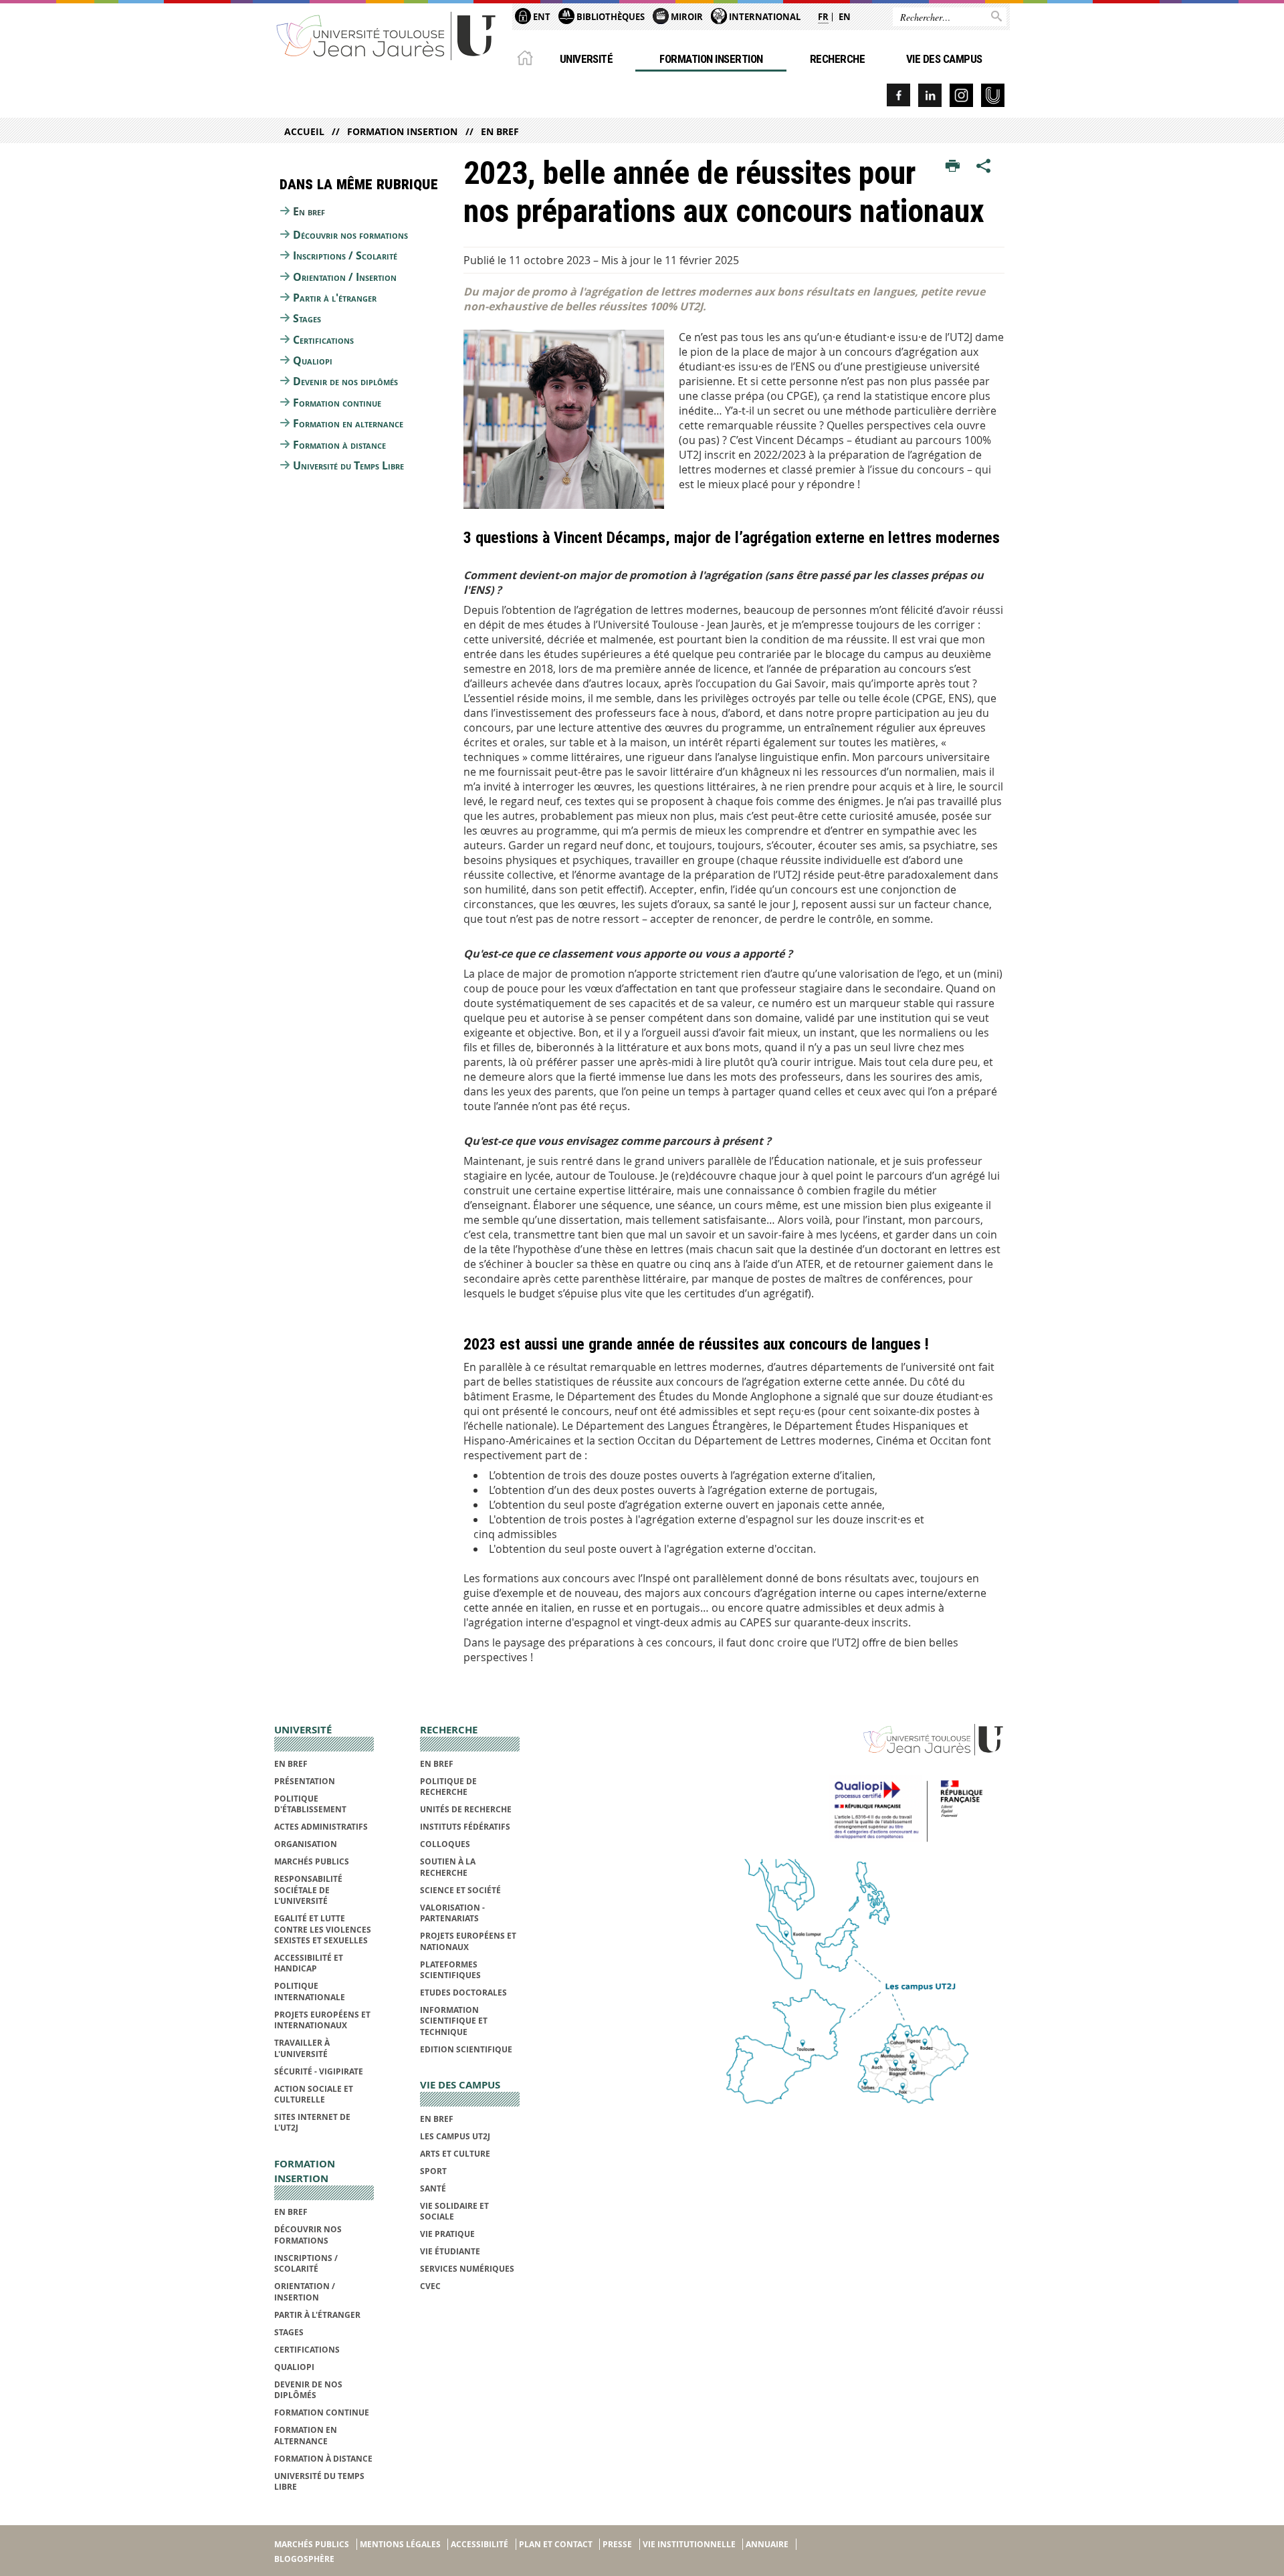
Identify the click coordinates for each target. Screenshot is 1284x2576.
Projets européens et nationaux (468, 1941)
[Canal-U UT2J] (993, 95)
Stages (307, 318)
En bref (500, 131)
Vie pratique (447, 2234)
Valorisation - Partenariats (452, 1913)
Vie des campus (944, 59)
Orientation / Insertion (345, 277)
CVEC (430, 2286)
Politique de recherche (448, 1787)
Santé (433, 2188)
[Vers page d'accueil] (387, 35)
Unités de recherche (466, 1809)
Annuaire (767, 2544)
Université (586, 59)
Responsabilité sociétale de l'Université (308, 1890)
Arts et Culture (455, 2154)
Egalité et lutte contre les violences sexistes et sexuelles (323, 1929)
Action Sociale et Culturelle (314, 2094)
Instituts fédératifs (465, 1827)
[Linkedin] (930, 95)
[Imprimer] (953, 167)
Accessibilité (479, 2544)
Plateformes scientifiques (450, 1970)
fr (823, 17)
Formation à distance (339, 445)
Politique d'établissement (310, 1804)
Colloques (445, 1844)
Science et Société (460, 1890)
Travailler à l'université (302, 2048)
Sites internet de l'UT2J (312, 2122)
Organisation (306, 1844)
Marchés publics (312, 1861)
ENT (541, 17)
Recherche (837, 59)
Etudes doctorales (463, 1993)
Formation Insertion (711, 59)
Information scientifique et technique (454, 2021)
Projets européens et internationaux (322, 2020)
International (764, 17)
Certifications (323, 340)
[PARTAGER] (984, 167)
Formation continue (337, 403)
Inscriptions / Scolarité (345, 255)
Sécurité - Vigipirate (319, 2071)
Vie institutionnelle (689, 2544)
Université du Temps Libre (348, 465)
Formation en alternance (348, 423)
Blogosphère (304, 2559)
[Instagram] (961, 95)
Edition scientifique (466, 2049)
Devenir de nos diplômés (345, 381)
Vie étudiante (450, 2251)
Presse (617, 2544)
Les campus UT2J (455, 2136)
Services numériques (467, 2269)
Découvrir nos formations (350, 235)
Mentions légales (400, 2544)
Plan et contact (556, 2544)
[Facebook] (898, 95)
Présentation (305, 1781)
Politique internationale (310, 1991)
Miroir (686, 17)
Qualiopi (313, 360)
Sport (433, 2171)
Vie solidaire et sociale (454, 2211)
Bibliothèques (610, 17)
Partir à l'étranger (335, 298)
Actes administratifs (321, 1827)
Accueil (304, 131)
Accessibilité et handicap (309, 1963)
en (845, 17)
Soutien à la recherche (448, 1867)
